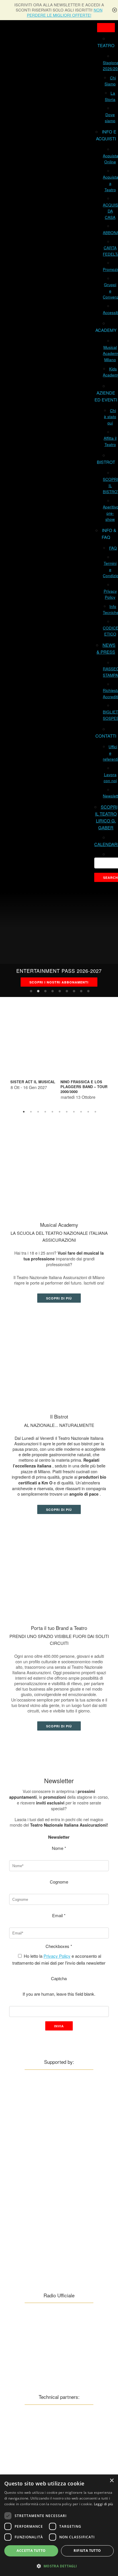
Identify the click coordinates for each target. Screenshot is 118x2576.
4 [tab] (53, 991)
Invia (59, 2026)
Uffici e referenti (110, 753)
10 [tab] (88, 1112)
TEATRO (106, 45)
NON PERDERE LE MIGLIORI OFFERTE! (65, 13)
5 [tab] (60, 991)
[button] (59, 2566)
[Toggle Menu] (106, 28)
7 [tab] (74, 991)
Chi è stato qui (110, 417)
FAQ (113, 548)
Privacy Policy (57, 1956)
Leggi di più (104, 2504)
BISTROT (106, 462)
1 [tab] (31, 991)
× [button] (112, 2481)
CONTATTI (106, 736)
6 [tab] (67, 991)
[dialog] (59, 2525)
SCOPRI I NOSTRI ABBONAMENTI (59, 982)
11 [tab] (96, 1112)
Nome (59, 1848)
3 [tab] (46, 991)
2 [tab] (38, 991)
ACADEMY (106, 330)
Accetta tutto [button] (31, 2551)
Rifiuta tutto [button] (87, 2551)
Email (59, 1915)
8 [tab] (81, 991)
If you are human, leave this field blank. (59, 1994)
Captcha (59, 1978)
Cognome (59, 1882)
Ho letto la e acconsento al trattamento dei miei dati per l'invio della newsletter (59, 1959)
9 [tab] (88, 991)
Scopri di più (59, 1298)
